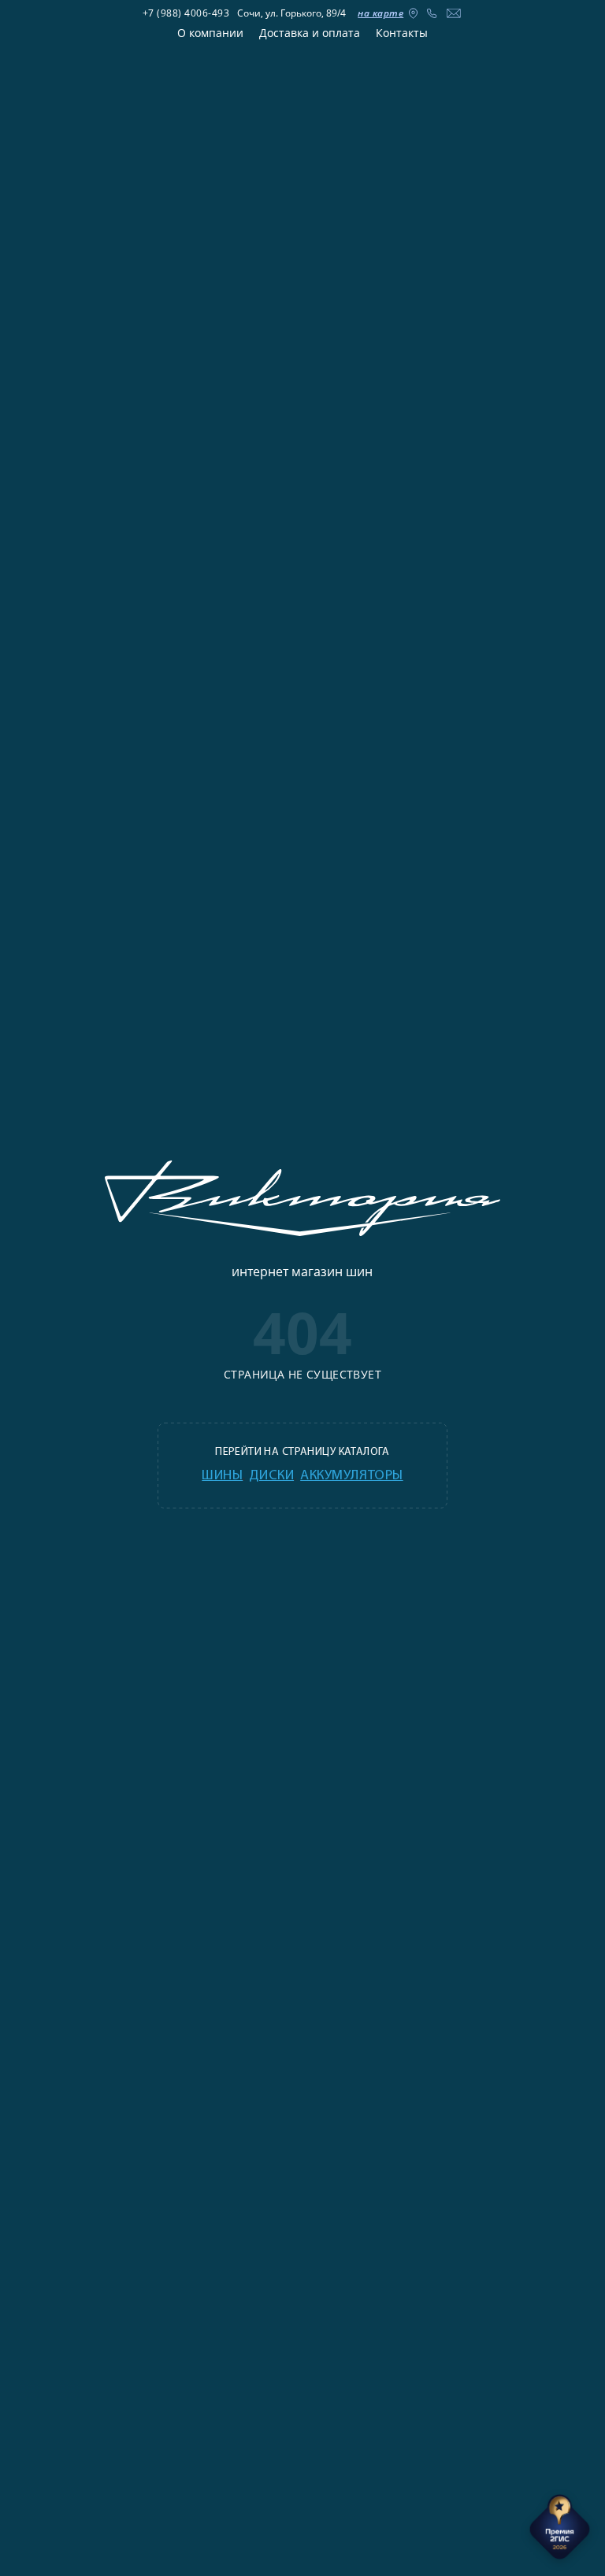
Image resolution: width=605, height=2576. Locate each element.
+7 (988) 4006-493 (186, 13)
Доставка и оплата (310, 33)
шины (222, 1476)
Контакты (402, 33)
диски (271, 1476)
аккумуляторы (351, 1476)
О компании (210, 33)
